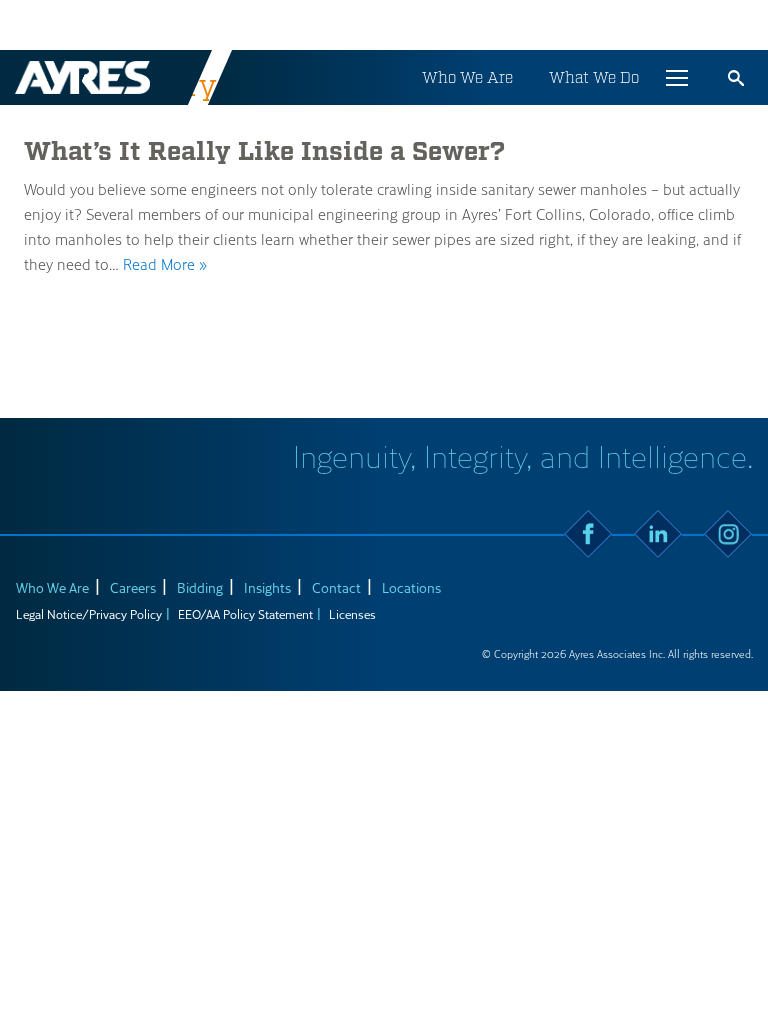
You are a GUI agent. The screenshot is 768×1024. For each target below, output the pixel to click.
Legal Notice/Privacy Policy (89, 614)
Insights (267, 587)
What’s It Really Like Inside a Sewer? (264, 152)
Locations (411, 587)
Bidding (200, 587)
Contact (336, 587)
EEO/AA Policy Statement (245, 614)
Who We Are (467, 77)
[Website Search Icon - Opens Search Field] (736, 78)
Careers (133, 587)
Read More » (165, 264)
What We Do (594, 77)
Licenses (352, 614)
